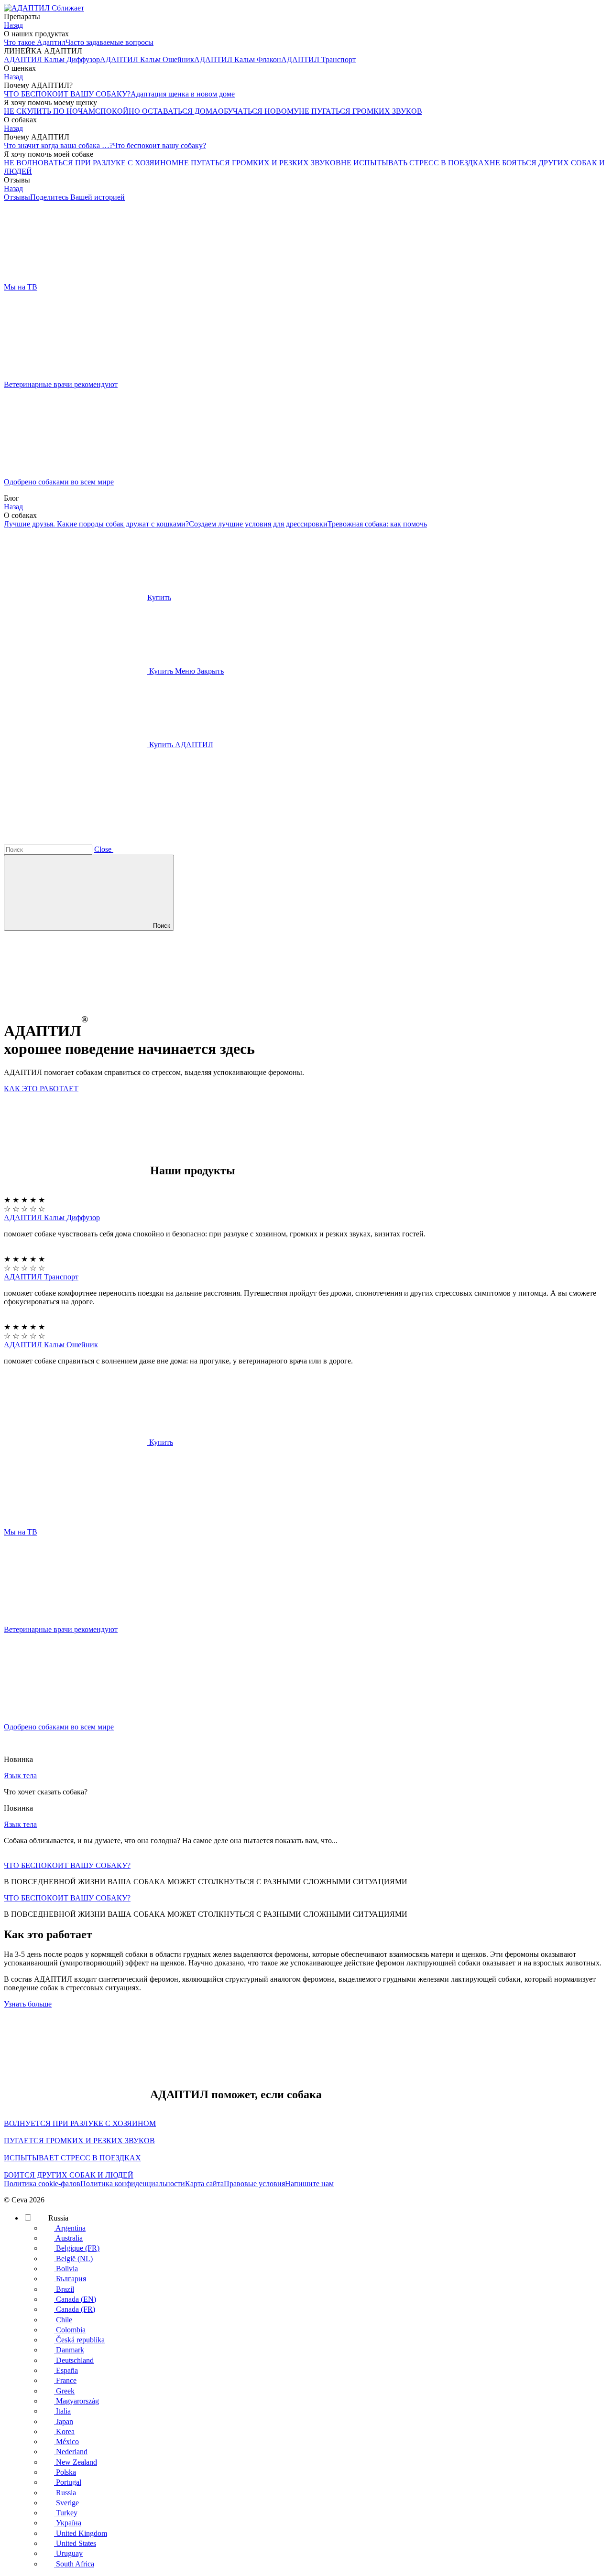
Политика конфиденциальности (133, 2184)
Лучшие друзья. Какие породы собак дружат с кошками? (96, 524)
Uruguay (68, 2553)
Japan (64, 2421)
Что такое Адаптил (35, 42)
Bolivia (66, 2269)
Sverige (66, 2503)
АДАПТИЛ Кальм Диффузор (52, 1218)
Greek (64, 2391)
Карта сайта (204, 2184)
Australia (68, 2238)
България (70, 2279)
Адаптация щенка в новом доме (183, 94)
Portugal (68, 2482)
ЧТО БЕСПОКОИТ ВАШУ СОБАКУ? (67, 94)
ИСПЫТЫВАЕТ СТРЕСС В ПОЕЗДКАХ (72, 2158)
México (66, 2442)
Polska (65, 2472)
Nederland (71, 2452)
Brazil (64, 2289)
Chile (63, 2320)
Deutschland (74, 2360)
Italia (62, 2411)
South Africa (74, 2564)
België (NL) (73, 2259)
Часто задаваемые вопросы (109, 42)
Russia (57, 2218)
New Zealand (76, 2462)
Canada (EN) (75, 2299)
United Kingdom (81, 2533)
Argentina (70, 2228)
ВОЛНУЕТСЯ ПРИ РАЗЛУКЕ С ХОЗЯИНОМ (80, 2123)
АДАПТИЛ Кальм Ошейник (51, 1345)
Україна (68, 2523)
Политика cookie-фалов (42, 2184)
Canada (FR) (75, 2309)
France (65, 2380)
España (66, 2370)
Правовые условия (254, 2184)
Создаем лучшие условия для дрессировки (258, 524)
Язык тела (20, 1776)
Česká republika (79, 2340)
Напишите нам (309, 2184)
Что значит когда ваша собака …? (58, 145)
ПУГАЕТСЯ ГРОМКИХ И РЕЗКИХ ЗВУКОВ (79, 2141)
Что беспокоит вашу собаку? (159, 145)
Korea (64, 2431)
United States (75, 2543)
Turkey (66, 2513)
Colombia (70, 2330)
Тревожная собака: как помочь (377, 524)
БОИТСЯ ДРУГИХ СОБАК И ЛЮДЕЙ (69, 2175)
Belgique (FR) (77, 2248)
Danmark (69, 2350)
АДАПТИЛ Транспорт (41, 1277)
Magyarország (76, 2401)
